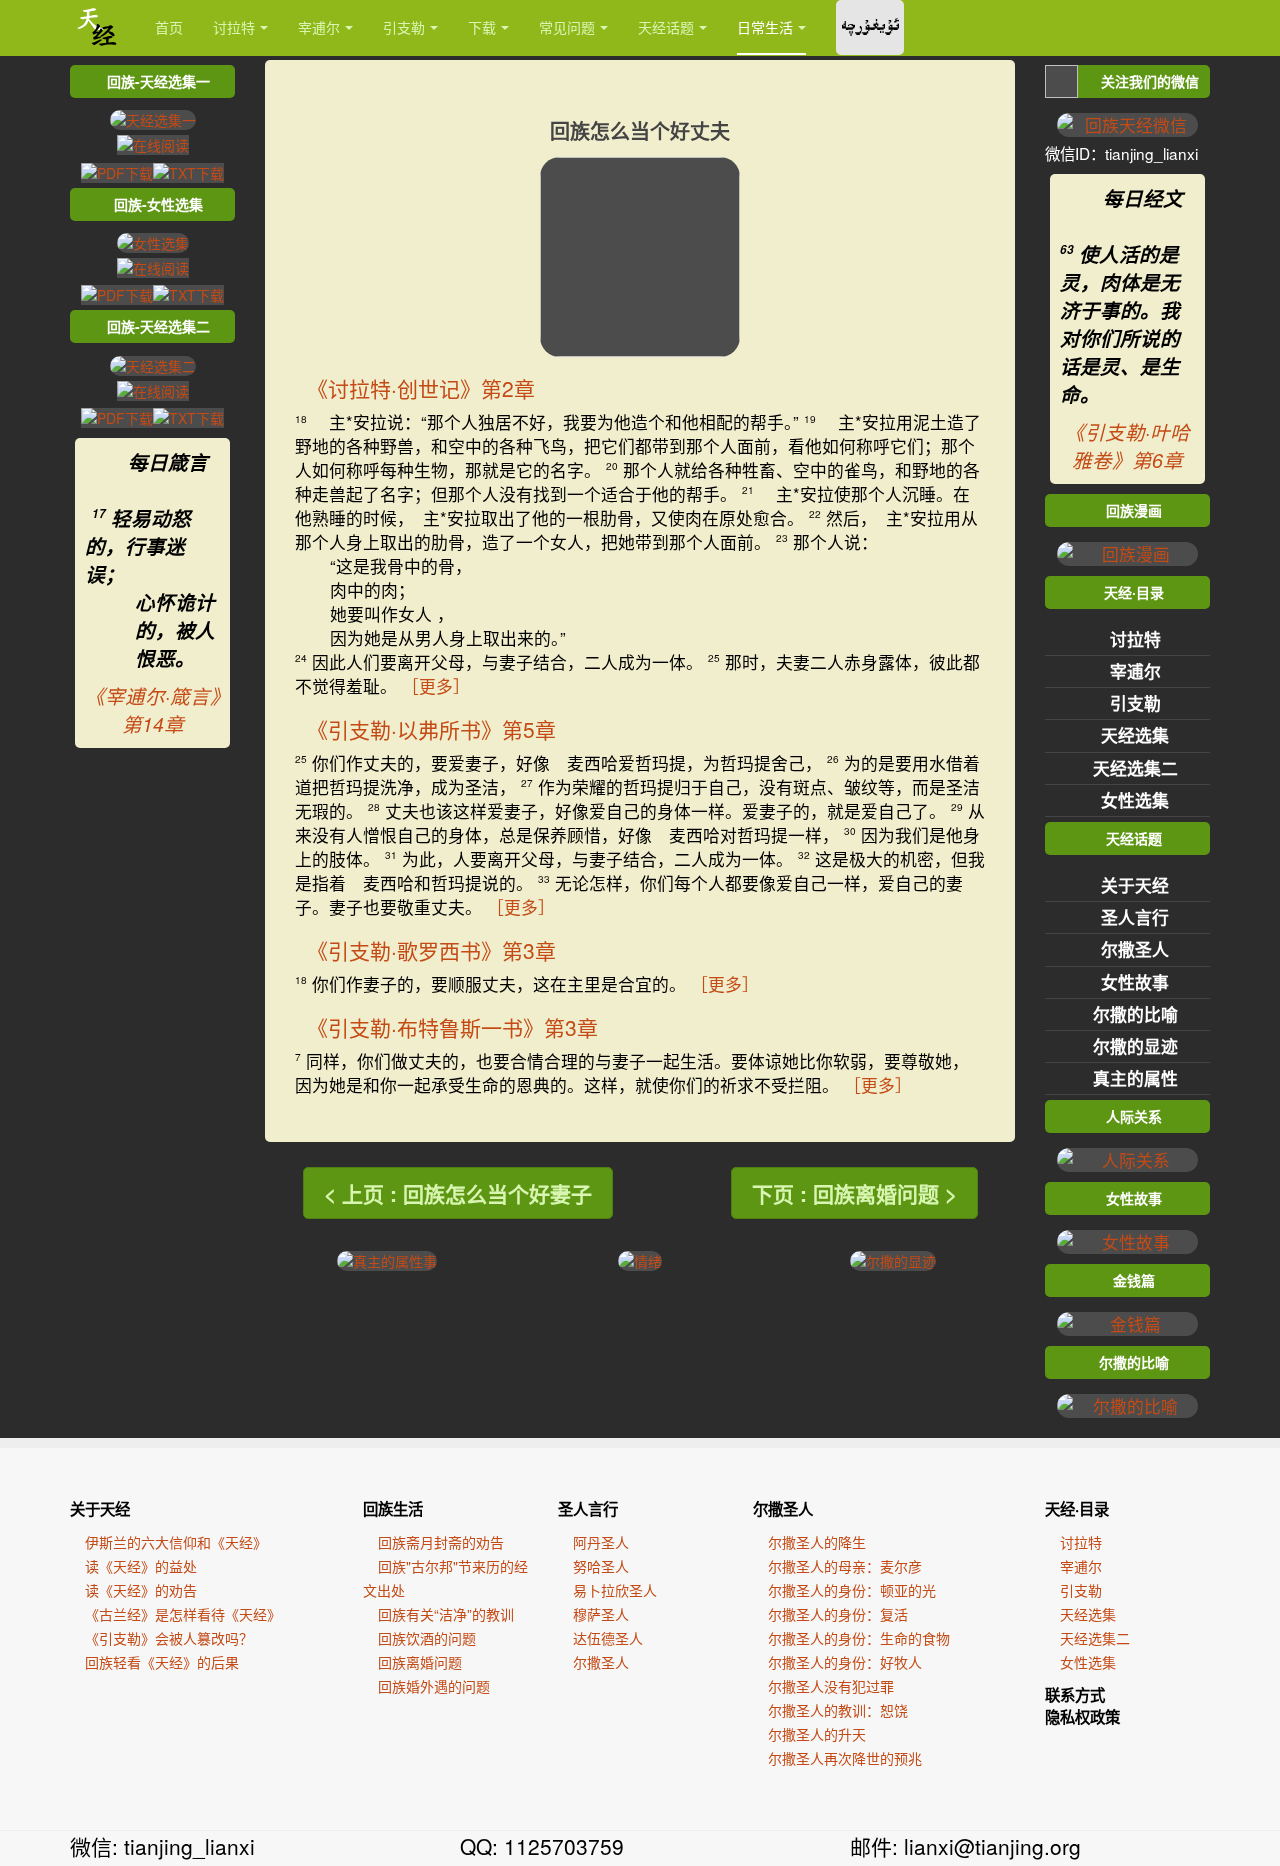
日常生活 (765, 27)
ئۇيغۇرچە (870, 27)
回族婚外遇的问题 (434, 1686)
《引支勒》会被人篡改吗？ (169, 1638)
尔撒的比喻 (1135, 1014)
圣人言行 (1135, 917)
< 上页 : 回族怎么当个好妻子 (458, 1193)
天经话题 (666, 27)
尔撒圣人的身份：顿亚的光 (852, 1590)
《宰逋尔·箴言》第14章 (152, 710)
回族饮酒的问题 (427, 1638)
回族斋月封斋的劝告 (441, 1542)
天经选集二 (1135, 768)
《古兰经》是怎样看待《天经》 (183, 1614)
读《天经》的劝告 (141, 1590)
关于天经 (1135, 885)
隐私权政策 (1082, 1717)
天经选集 (1135, 735)
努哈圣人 (601, 1566)
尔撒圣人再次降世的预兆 (845, 1758)
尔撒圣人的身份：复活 (838, 1614)
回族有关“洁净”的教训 (446, 1614)
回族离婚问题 (420, 1662)
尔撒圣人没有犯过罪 (831, 1686)
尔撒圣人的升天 (817, 1734)
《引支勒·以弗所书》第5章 (431, 729)
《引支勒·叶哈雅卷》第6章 (1127, 446)
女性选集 (1135, 800)
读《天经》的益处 (141, 1566)
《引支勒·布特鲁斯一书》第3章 (452, 1027)
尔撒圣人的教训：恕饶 (838, 1710)
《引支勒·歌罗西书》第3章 (431, 950)
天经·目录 (1077, 1509)
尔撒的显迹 (1135, 1046)
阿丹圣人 (601, 1542)
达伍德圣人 (608, 1638)
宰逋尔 (319, 27)
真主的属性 (1135, 1078)
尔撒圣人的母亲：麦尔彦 (845, 1566)
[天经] (97, 27)
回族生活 (393, 1509)
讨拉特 (234, 27)
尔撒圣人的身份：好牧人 (845, 1662)
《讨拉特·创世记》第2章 (421, 388)
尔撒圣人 (1135, 949)
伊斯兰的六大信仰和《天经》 (176, 1542)
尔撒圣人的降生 (817, 1542)
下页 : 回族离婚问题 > (854, 1193)
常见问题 (567, 27)
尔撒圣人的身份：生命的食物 (859, 1638)
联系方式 (1075, 1695)
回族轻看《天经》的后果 (162, 1662)
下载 (482, 27)
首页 (169, 27)
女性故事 (1135, 982)
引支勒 (404, 27)
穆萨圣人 (601, 1614)
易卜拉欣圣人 (615, 1590)
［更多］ (436, 686)
